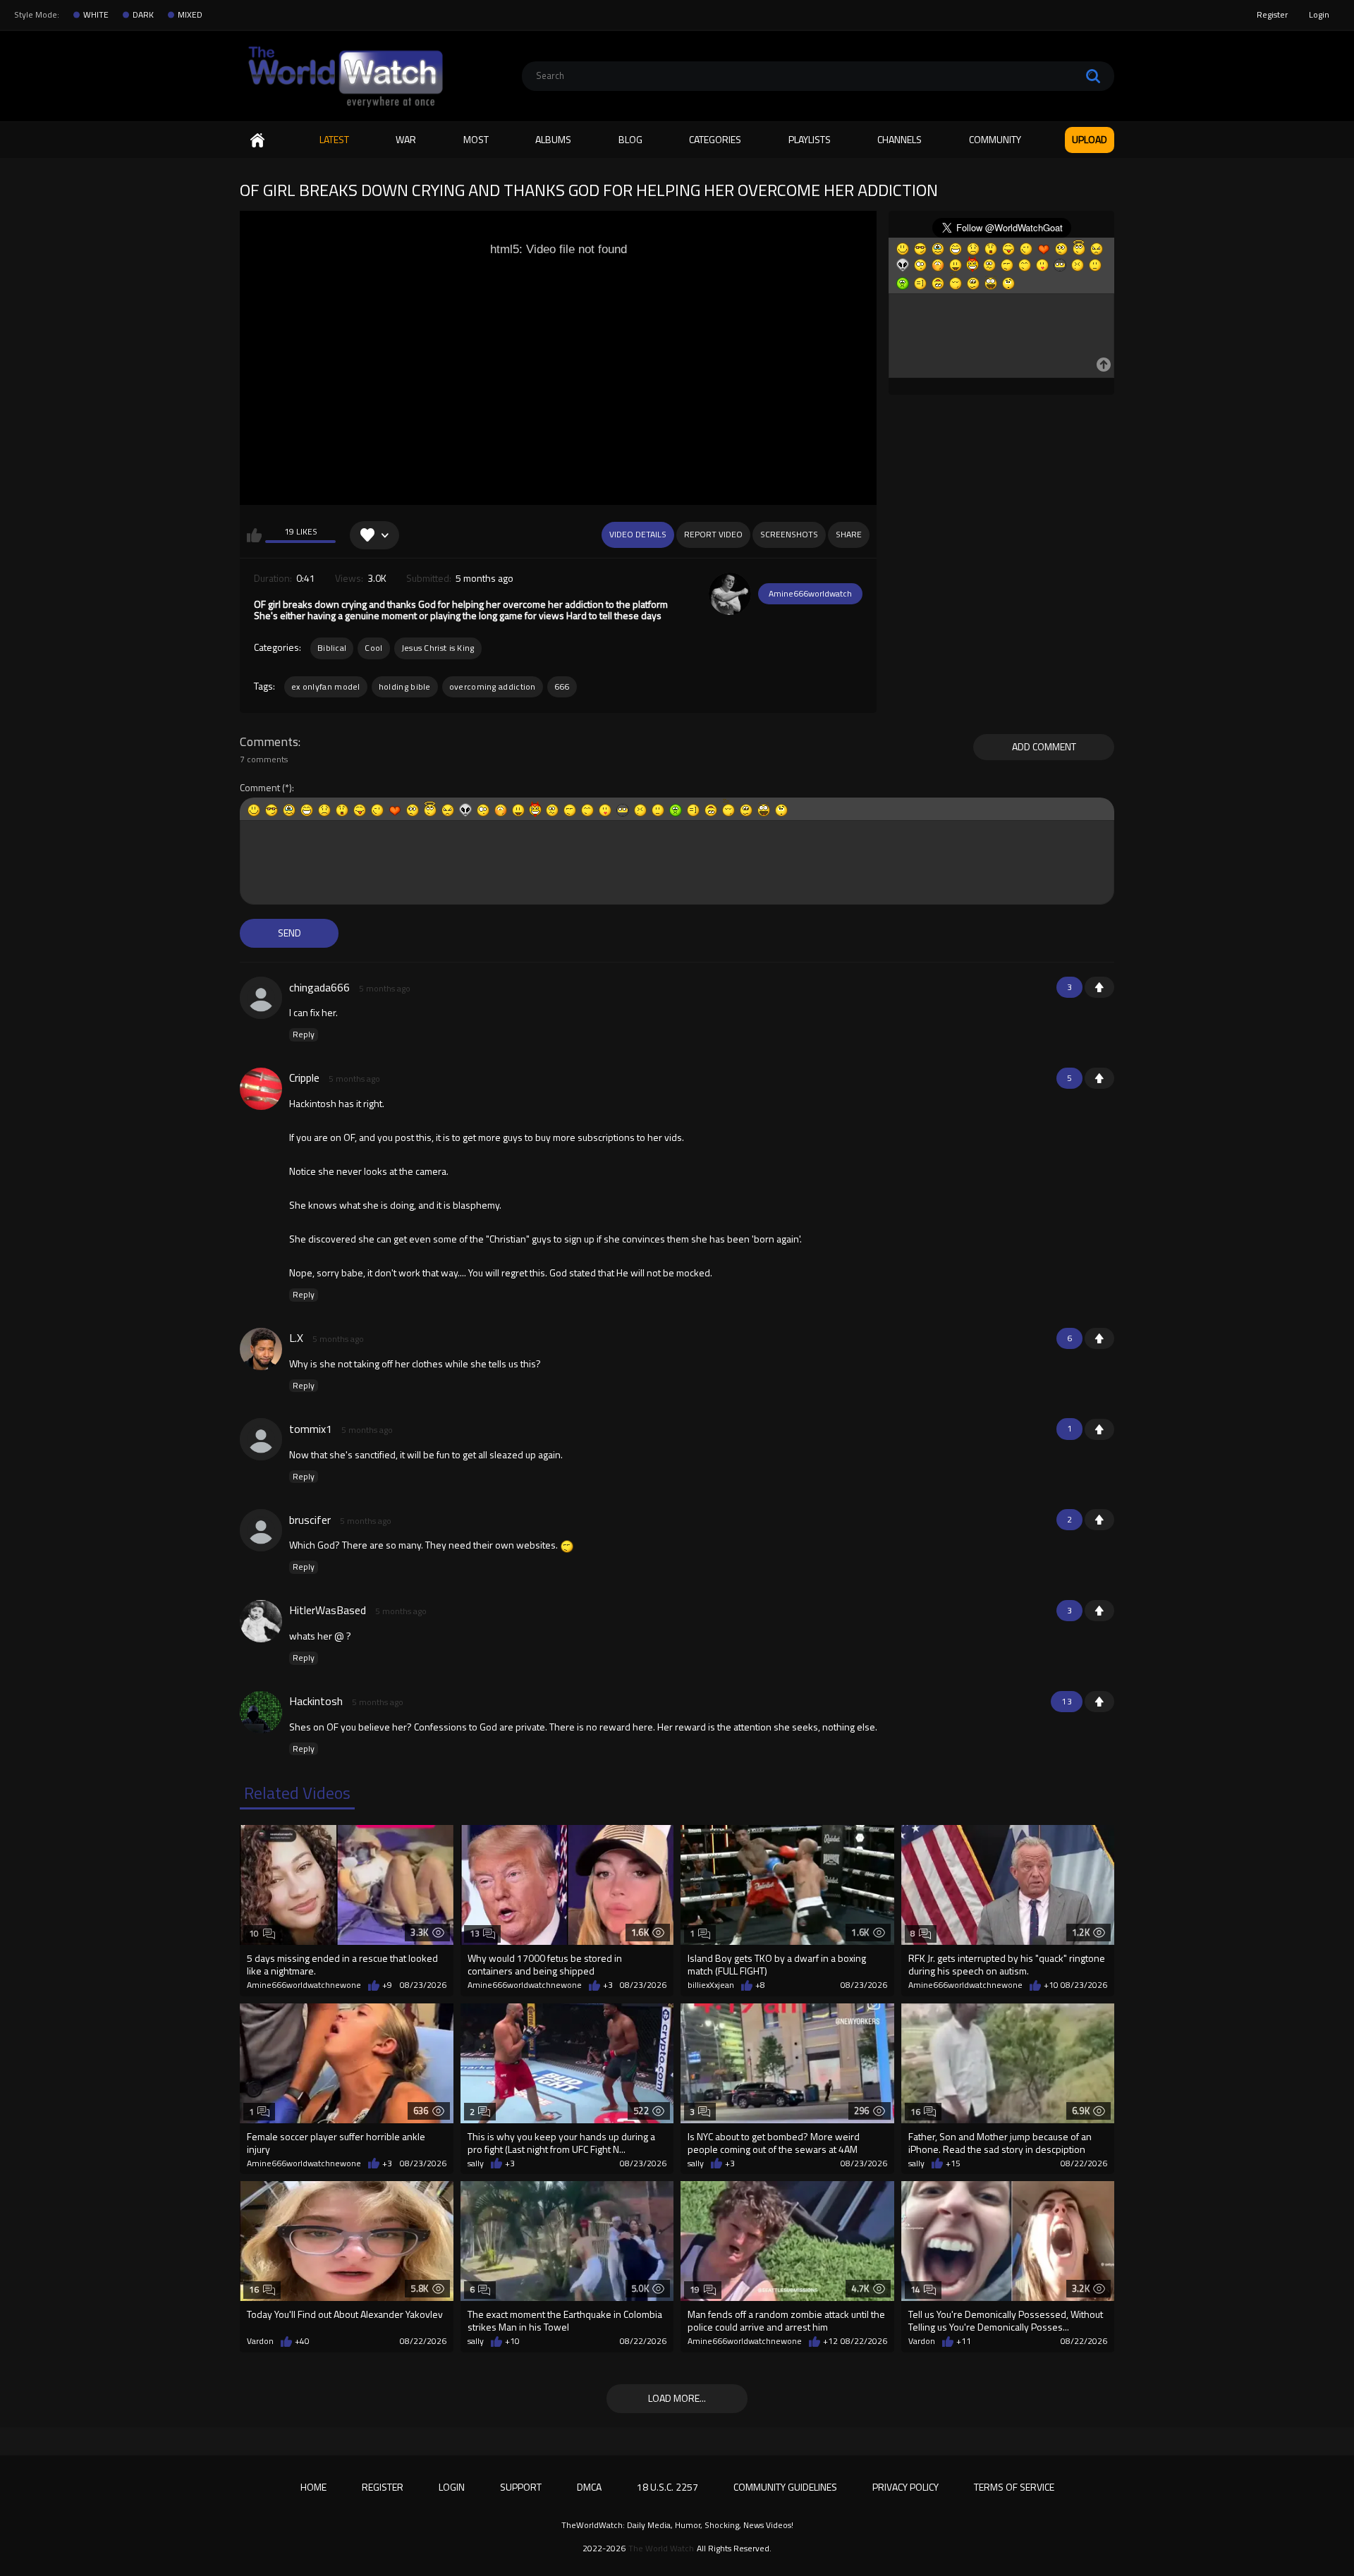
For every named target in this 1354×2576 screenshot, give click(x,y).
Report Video (713, 534)
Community (995, 139)
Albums (553, 139)
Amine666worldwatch (810, 593)
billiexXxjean (711, 1985)
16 (916, 2112)
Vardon (260, 2341)
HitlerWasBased (328, 1610)
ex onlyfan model (326, 686)
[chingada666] (261, 998)
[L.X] (261, 1349)
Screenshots (789, 534)
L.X (296, 1338)
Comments (269, 742)
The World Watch (661, 2548)
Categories (715, 139)
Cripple (304, 1078)
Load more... (677, 2398)
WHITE (96, 15)
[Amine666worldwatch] (730, 594)
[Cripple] (261, 1089)
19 (695, 2289)
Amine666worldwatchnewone (304, 1985)
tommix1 (311, 1429)
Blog (630, 139)
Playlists (810, 139)
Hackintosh (316, 1701)
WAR (406, 139)
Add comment (1044, 746)
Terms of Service (1014, 2487)
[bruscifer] (261, 1530)
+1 (1099, 987)
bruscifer (310, 1520)
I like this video (254, 535)
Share (849, 534)
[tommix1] (261, 1439)
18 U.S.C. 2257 (667, 2487)
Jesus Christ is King (438, 648)
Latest (334, 139)
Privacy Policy (905, 2487)
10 (254, 1933)
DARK (143, 15)
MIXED (190, 15)
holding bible (405, 686)
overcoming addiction (493, 686)
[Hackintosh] (261, 1712)
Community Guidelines (785, 2487)
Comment (260, 788)
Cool (373, 648)
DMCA (589, 2487)
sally (476, 2163)
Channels (899, 139)
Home (257, 140)
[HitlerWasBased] (261, 1621)
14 (916, 2289)
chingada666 (319, 987)
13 (475, 1933)
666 (562, 686)
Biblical (332, 648)
